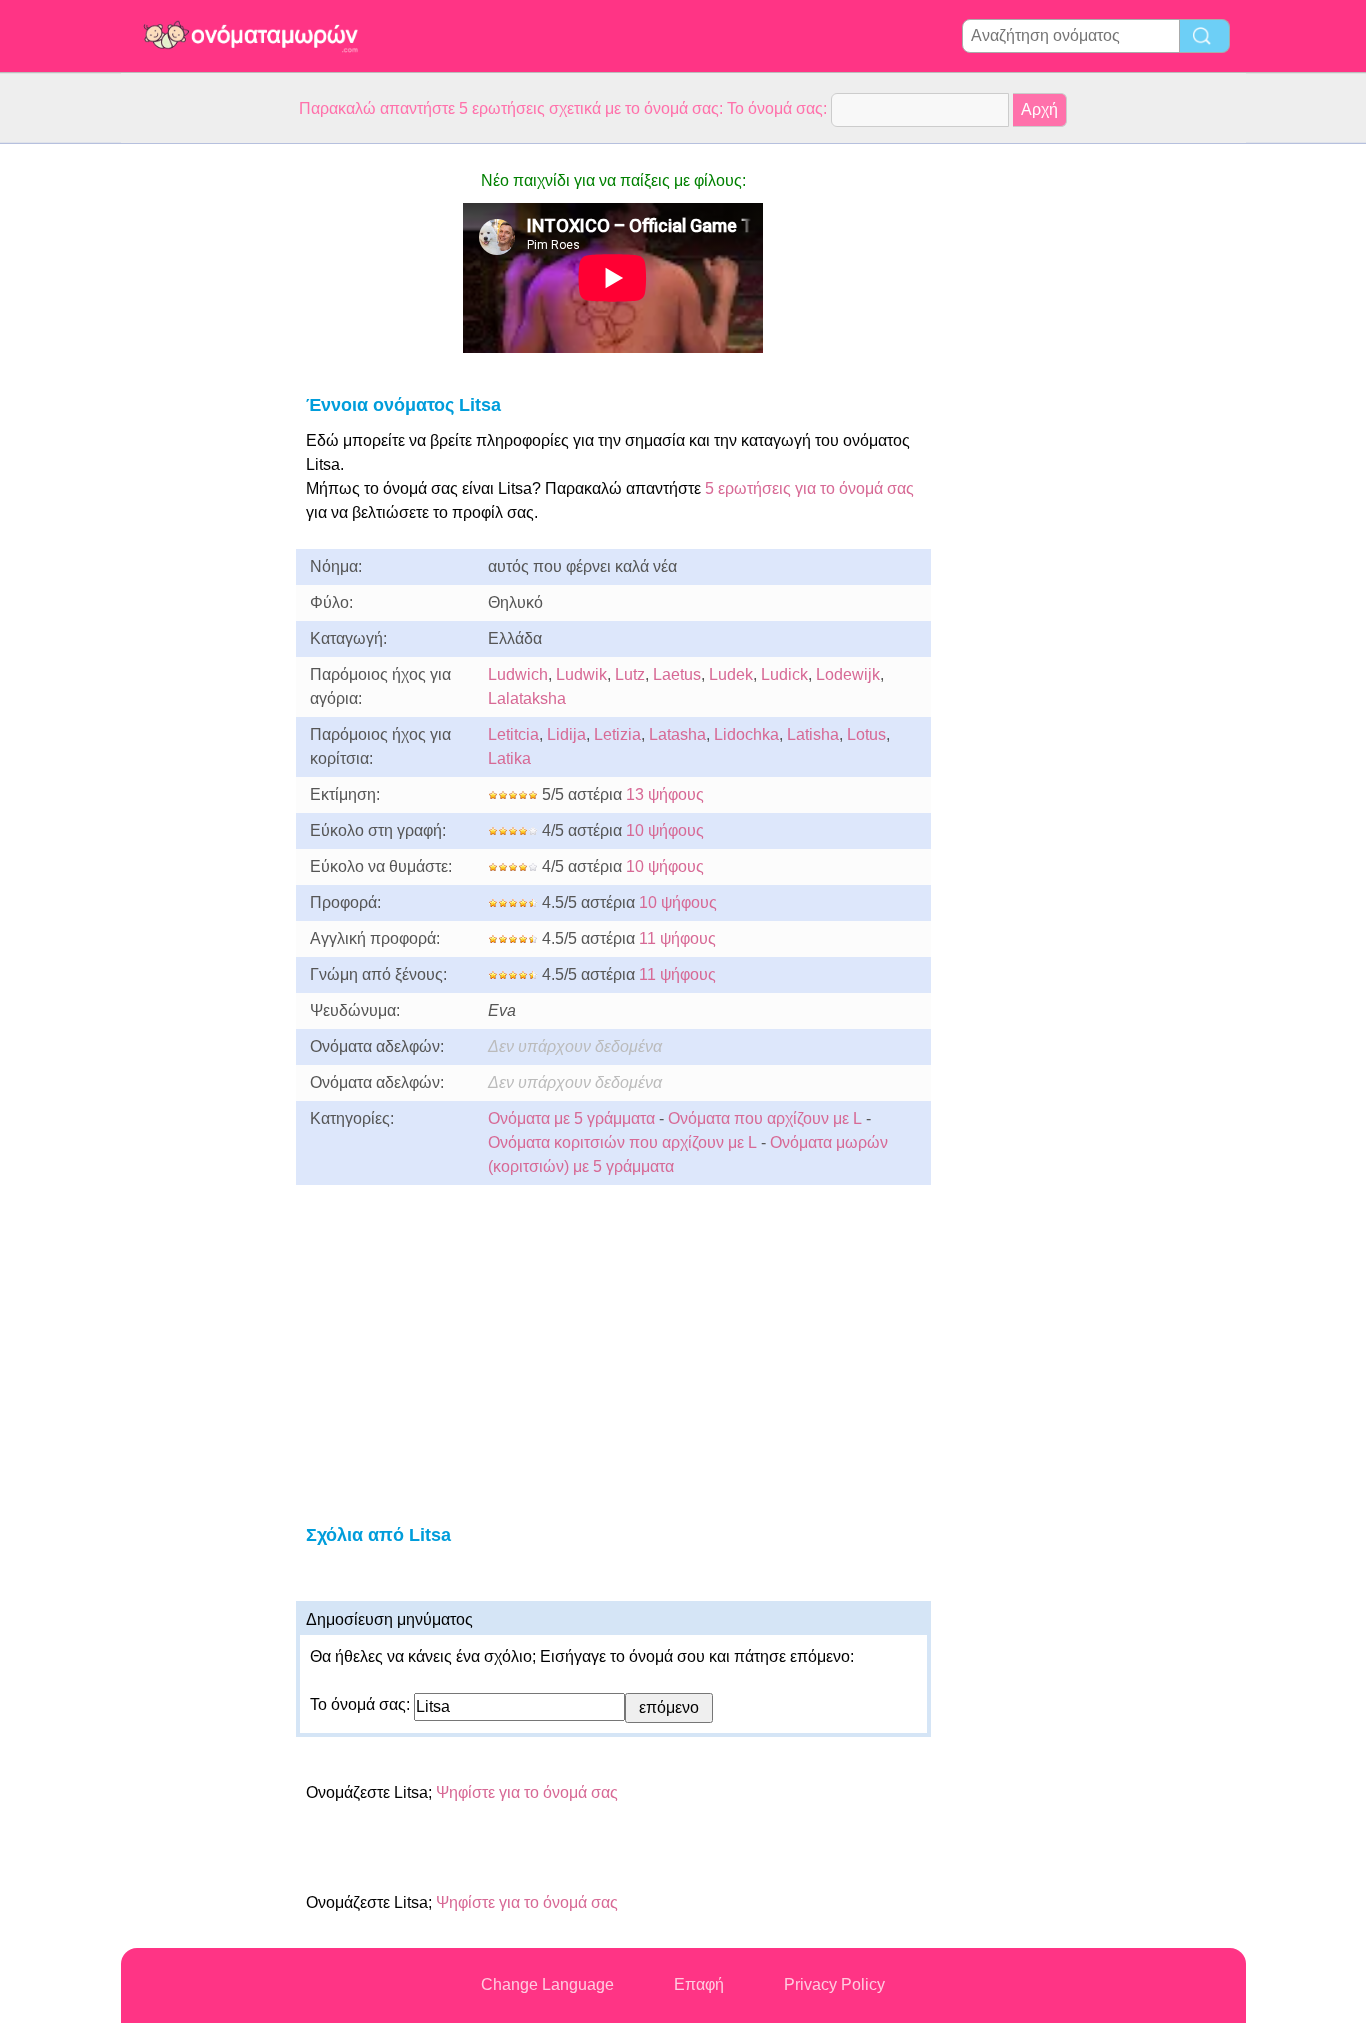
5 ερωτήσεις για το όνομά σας (807, 488)
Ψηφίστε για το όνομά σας (527, 1792)
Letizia (617, 734)
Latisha (813, 734)
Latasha (677, 734)
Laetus (677, 674)
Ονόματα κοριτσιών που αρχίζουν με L (622, 1142)
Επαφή (699, 1984)
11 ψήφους (677, 938)
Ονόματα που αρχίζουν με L (765, 1118)
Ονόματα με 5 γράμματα (571, 1118)
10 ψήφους (665, 830)
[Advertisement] (201, 444)
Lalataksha (527, 698)
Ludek (731, 674)
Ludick (784, 674)
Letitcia (513, 734)
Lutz (630, 674)
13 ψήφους (665, 794)
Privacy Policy (834, 1984)
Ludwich (518, 674)
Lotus (866, 734)
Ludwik (581, 674)
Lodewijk (848, 674)
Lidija (566, 734)
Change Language (547, 1984)
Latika (509, 758)
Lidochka (746, 734)
